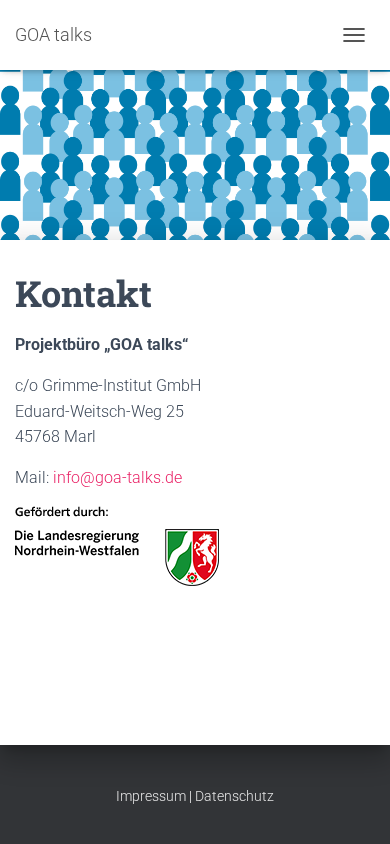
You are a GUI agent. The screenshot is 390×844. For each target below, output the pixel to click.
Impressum (151, 796)
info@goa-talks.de (117, 477)
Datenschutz (234, 796)
